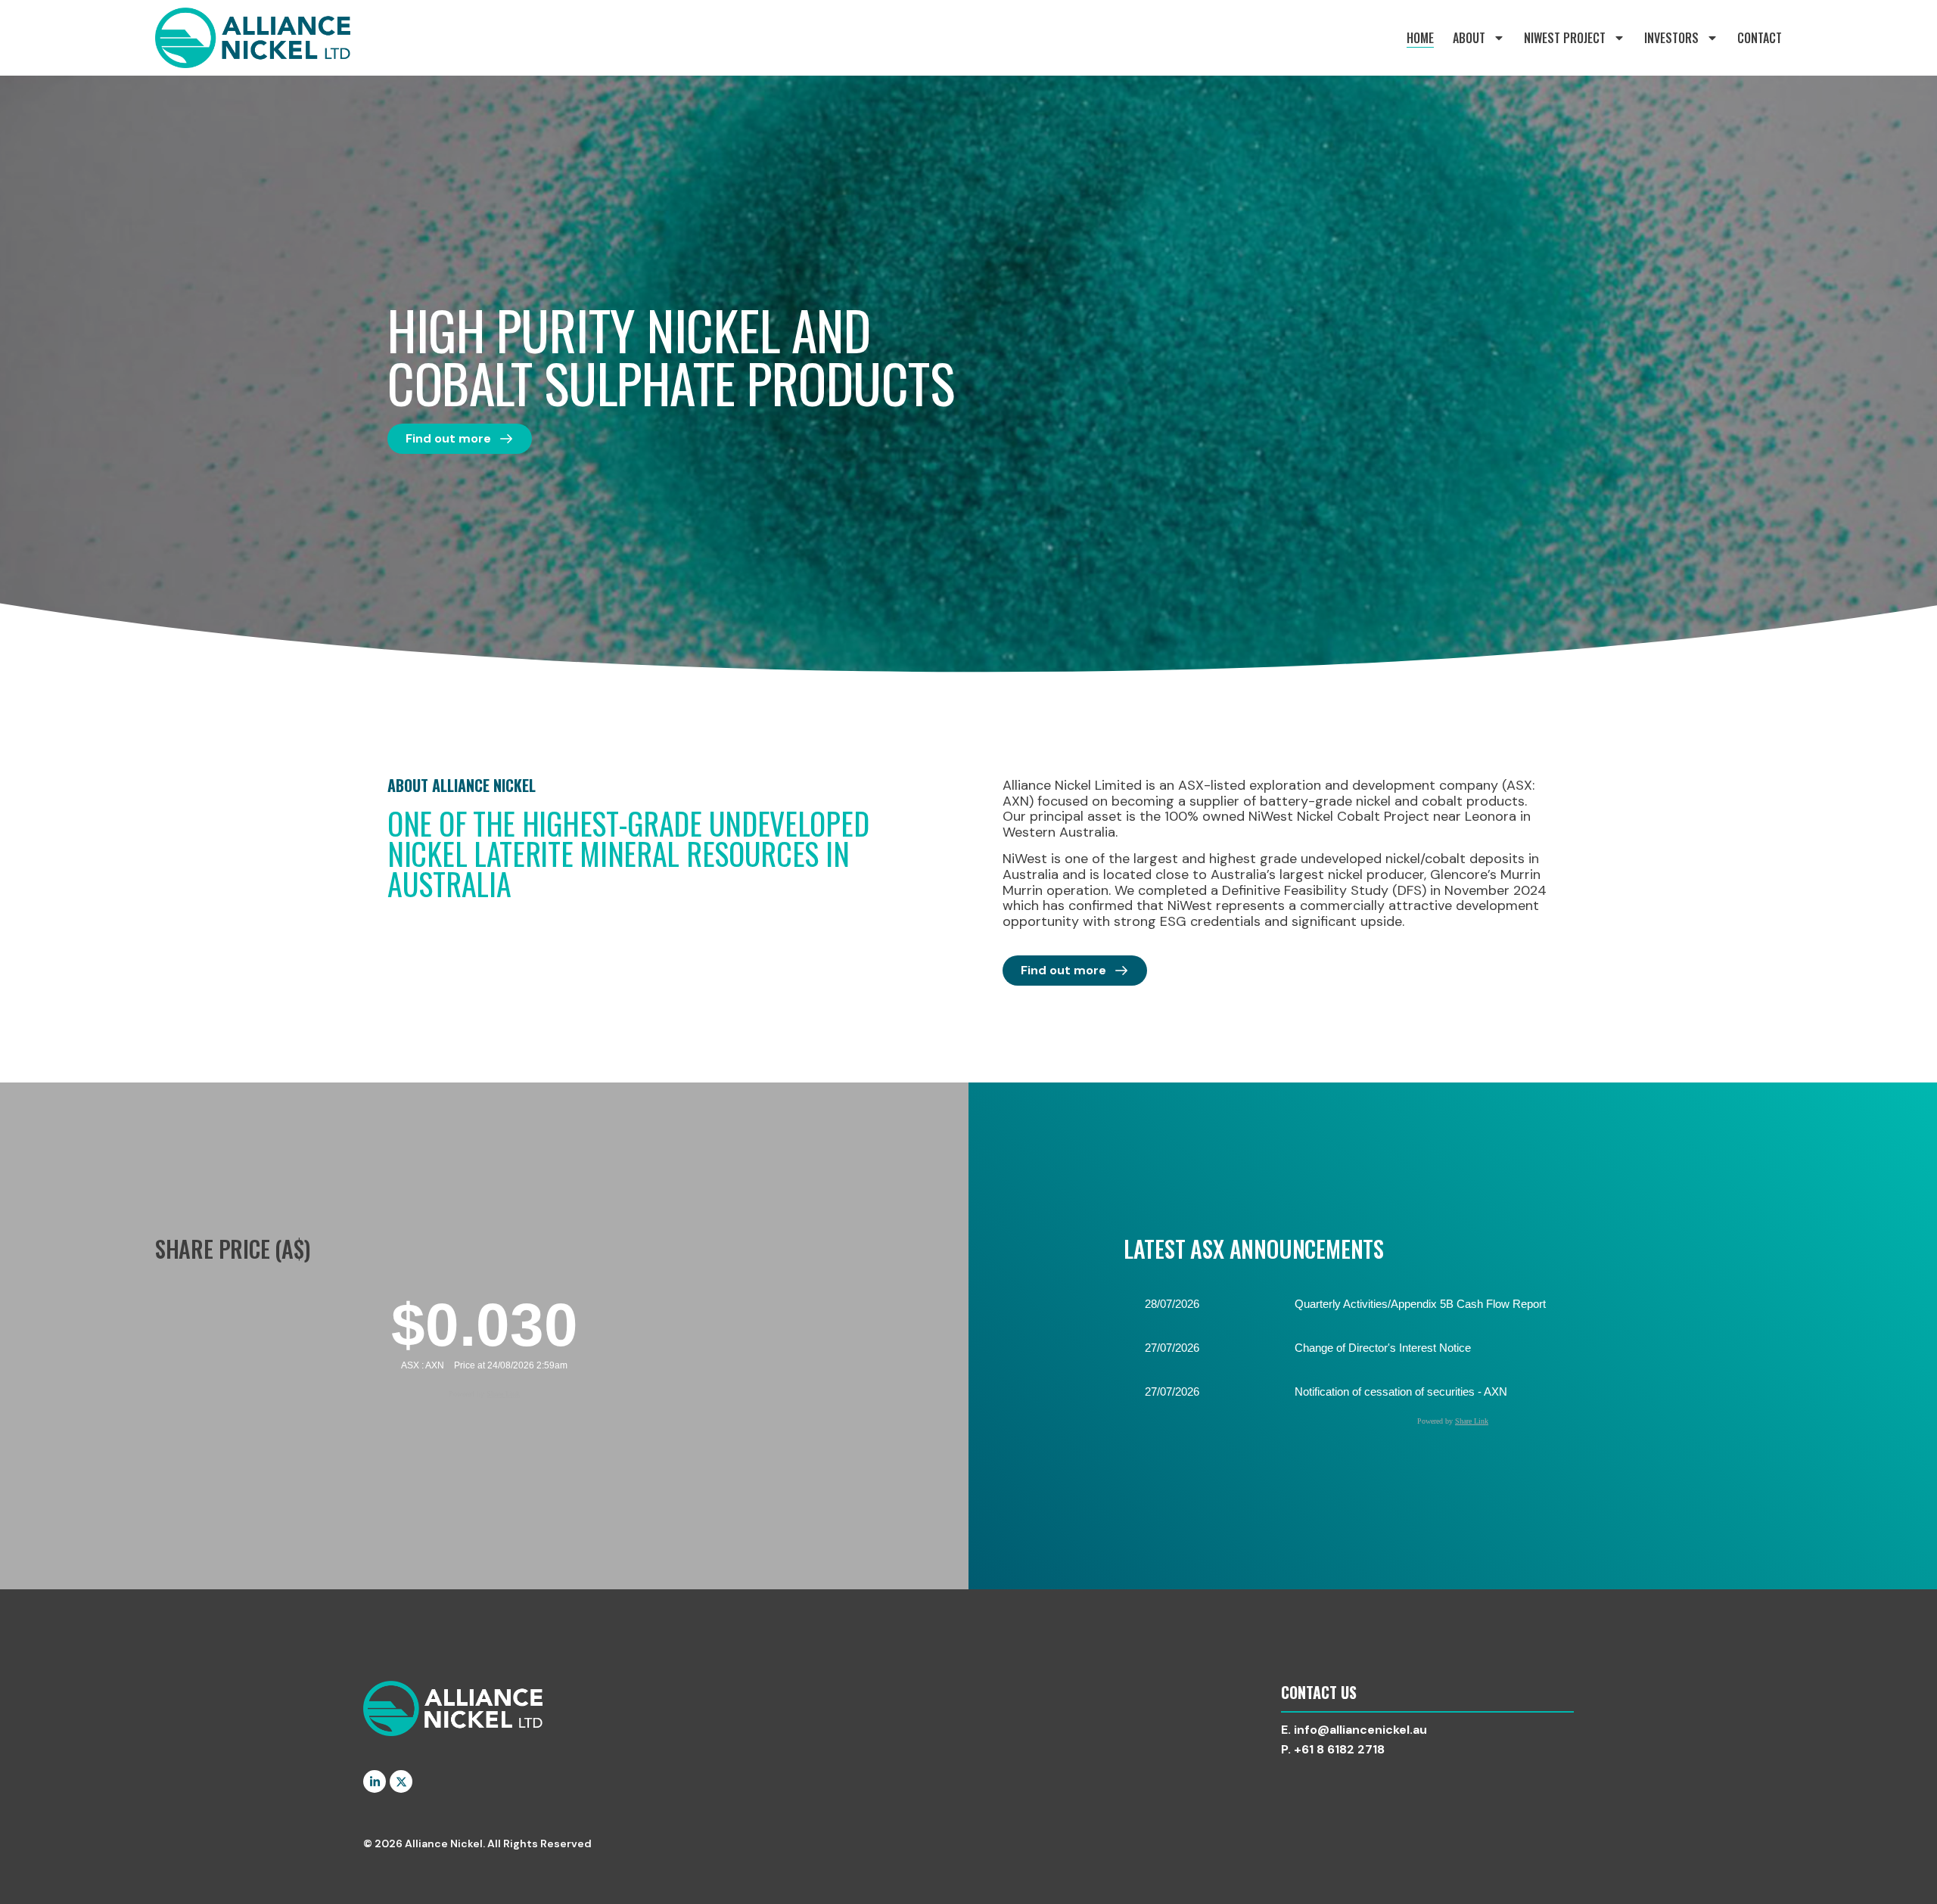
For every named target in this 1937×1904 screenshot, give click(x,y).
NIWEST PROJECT (1565, 38)
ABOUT (1469, 38)
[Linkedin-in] (375, 1781)
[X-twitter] (401, 1781)
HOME (1420, 38)
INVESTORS (1671, 38)
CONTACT (1760, 38)
